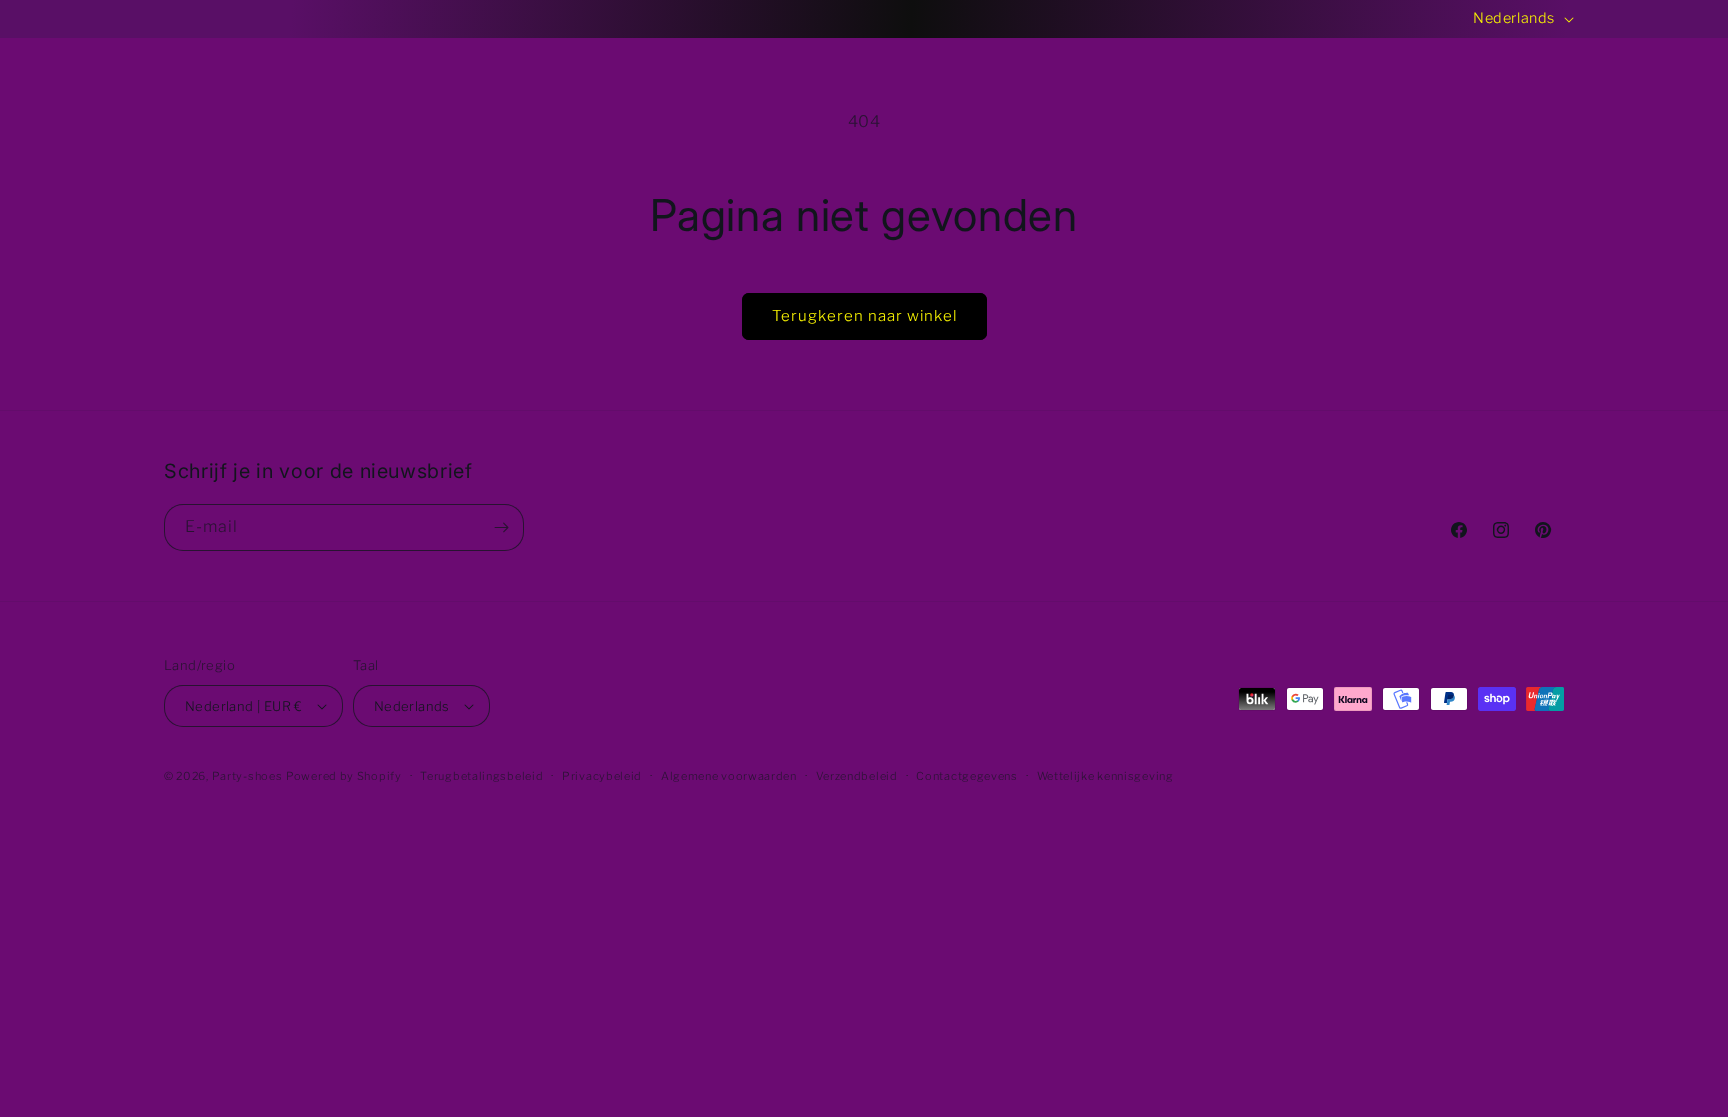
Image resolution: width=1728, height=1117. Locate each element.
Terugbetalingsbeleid (481, 776)
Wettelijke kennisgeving (1105, 776)
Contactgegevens (967, 776)
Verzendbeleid (857, 776)
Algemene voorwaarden (729, 776)
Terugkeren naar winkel (864, 316)
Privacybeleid (602, 776)
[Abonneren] (501, 527)
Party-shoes (247, 776)
